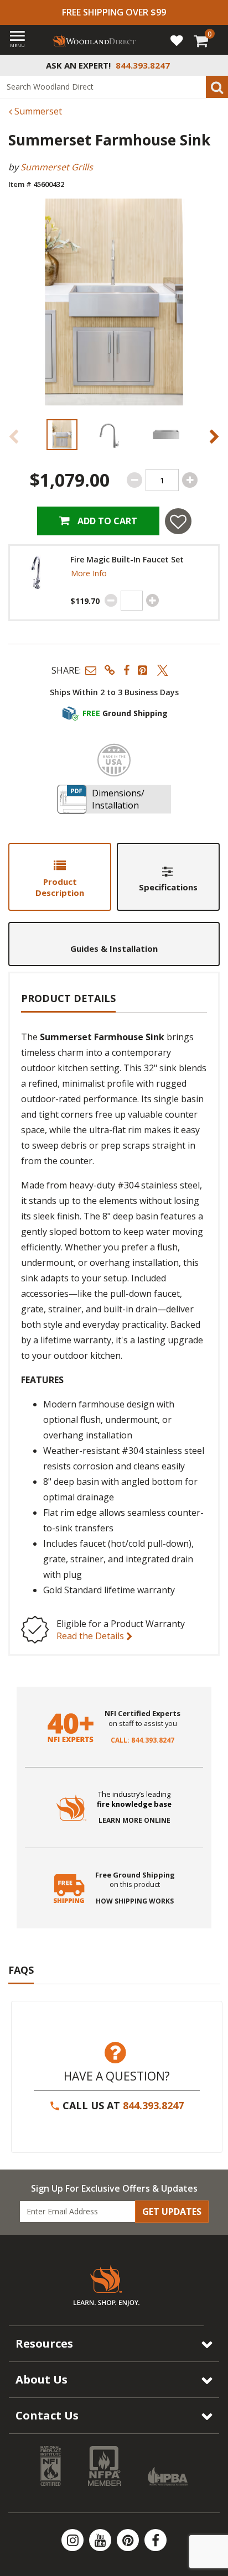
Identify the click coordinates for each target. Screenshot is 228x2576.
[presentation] (62, 435)
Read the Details (91, 1636)
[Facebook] (156, 2540)
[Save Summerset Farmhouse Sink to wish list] (178, 521)
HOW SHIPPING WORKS (135, 1901)
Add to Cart (106, 521)
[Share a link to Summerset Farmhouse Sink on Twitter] (163, 670)
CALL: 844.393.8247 (142, 1740)
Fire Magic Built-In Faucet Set (127, 560)
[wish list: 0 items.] (177, 40)
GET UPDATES (172, 2212)
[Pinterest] (129, 2540)
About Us (42, 2379)
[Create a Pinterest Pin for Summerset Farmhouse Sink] (143, 670)
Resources (44, 2343)
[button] (91, 670)
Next (214, 436)
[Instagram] (74, 2540)
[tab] (60, 877)
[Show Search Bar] (214, 65)
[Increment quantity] (190, 480)
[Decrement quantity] (134, 480)
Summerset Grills (57, 167)
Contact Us (47, 2415)
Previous (14, 436)
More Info (89, 573)
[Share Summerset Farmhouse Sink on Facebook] (126, 670)
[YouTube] (101, 2540)
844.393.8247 (153, 2105)
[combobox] (114, 87)
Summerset (37, 111)
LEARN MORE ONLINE (134, 1821)
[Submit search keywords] (217, 87)
